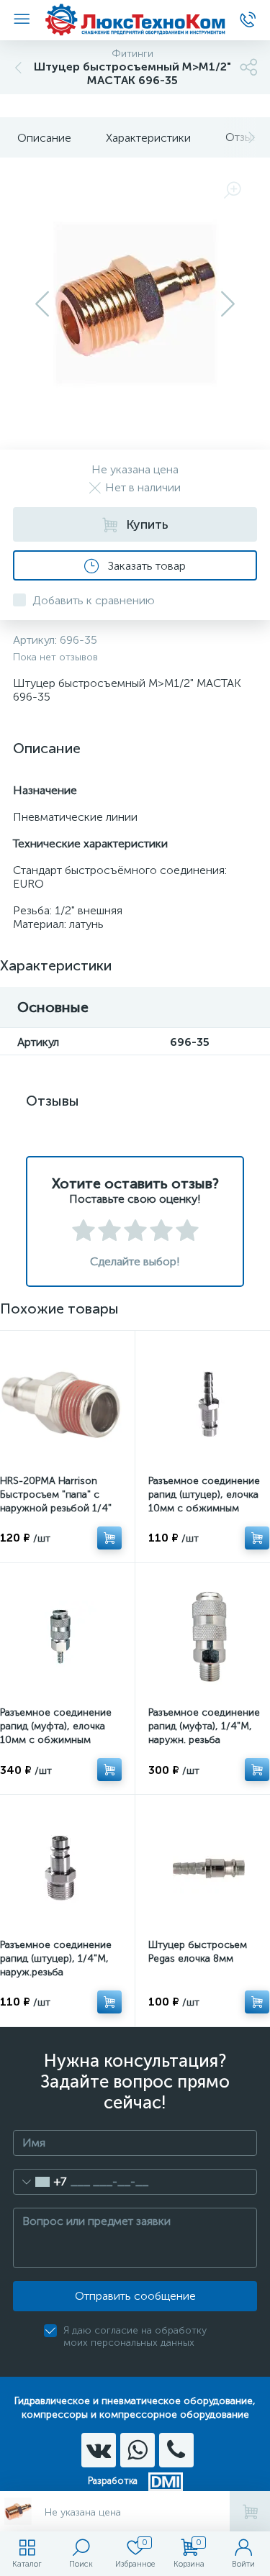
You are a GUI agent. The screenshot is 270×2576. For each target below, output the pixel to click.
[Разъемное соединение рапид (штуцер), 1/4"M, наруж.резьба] (61, 1869)
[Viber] (176, 2450)
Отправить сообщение (135, 2296)
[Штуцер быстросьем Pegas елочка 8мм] (209, 1869)
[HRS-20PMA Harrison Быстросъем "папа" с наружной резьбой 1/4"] (61, 1405)
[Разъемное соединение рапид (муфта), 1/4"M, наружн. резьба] (209, 1637)
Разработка (113, 2481)
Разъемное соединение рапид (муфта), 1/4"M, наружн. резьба (204, 1726)
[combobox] (40, 2182)
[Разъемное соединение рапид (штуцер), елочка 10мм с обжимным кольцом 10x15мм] (209, 1405)
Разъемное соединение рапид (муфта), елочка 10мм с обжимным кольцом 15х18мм (56, 1733)
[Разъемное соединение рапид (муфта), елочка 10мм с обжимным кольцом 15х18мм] (61, 1637)
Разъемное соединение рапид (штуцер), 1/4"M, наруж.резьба (56, 1958)
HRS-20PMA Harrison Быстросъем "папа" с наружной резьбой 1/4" (56, 1494)
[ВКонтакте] (99, 2450)
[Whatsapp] (138, 2450)
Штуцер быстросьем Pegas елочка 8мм (198, 1952)
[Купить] (109, 1538)
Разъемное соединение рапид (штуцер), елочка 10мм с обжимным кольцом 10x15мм (204, 1501)
